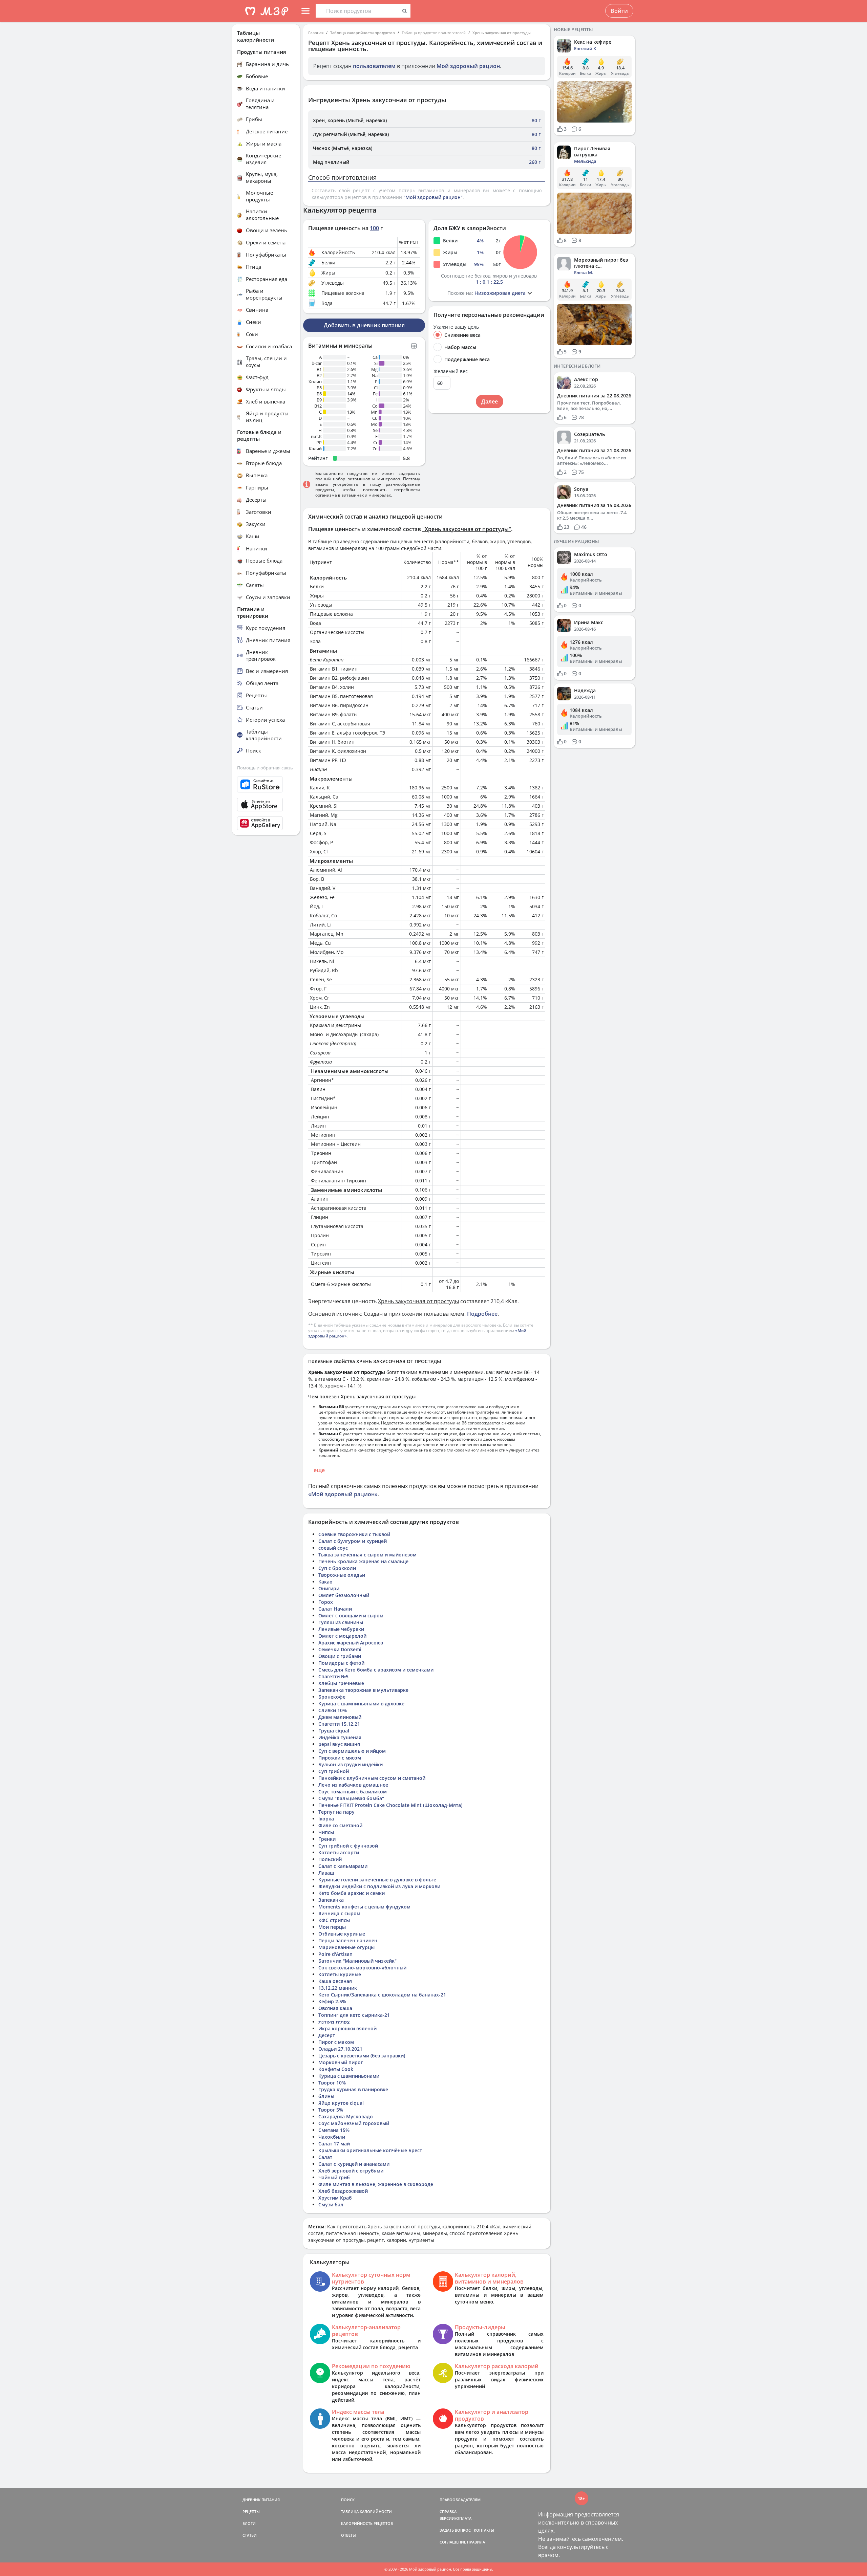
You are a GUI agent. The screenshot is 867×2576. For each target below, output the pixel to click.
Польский (330, 1859)
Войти (619, 11)
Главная (316, 33)
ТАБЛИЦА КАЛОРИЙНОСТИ (366, 2512)
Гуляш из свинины (341, 1622)
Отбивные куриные (342, 1934)
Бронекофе (332, 1697)
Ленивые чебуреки (341, 1629)
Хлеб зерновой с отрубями (351, 2171)
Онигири (329, 1588)
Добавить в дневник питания (364, 325)
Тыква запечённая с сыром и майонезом (367, 1555)
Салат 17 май (334, 2144)
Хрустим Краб (335, 2198)
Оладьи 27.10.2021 (340, 2049)
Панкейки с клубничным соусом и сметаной (372, 1778)
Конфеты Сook (336, 2069)
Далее (490, 401)
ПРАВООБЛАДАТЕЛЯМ (460, 2500)
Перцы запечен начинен (348, 1940)
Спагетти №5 (333, 1676)
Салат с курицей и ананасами (354, 2164)
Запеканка (331, 1900)
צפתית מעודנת (334, 2022)
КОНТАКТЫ (484, 2530)
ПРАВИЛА (476, 2542)
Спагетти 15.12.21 (339, 1724)
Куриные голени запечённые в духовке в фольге (377, 1880)
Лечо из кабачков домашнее (353, 1785)
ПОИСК (348, 2500)
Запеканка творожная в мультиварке (363, 1690)
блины (326, 2096)
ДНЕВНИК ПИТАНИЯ (261, 2500)
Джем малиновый (340, 1717)
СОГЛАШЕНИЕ (453, 2542)
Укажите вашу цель (456, 327)
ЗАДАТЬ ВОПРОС (455, 2530)
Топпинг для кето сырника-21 (354, 2015)
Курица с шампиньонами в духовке (361, 1704)
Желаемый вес (451, 371)
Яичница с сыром (339, 1913)
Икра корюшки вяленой (347, 2028)
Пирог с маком (336, 2042)
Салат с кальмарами (343, 1866)
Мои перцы (332, 1927)
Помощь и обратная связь (265, 768)
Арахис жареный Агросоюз (351, 1643)
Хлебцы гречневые (341, 1683)
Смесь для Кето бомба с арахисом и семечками (376, 1670)
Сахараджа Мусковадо (346, 2116)
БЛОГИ (249, 2523)
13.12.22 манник (338, 1988)
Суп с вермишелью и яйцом (352, 1751)
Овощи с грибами (340, 1656)
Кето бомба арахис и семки (352, 1893)
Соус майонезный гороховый (354, 2123)
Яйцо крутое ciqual (341, 2103)
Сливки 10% (333, 1710)
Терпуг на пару (336, 1812)
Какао (325, 1582)
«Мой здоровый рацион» (343, 1494)
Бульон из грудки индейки (351, 1764)
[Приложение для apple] (266, 805)
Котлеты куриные (340, 1974)
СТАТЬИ (250, 2535)
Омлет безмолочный (344, 1595)
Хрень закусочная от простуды (502, 33)
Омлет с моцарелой (342, 1636)
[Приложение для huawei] (266, 823)
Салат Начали (335, 1609)
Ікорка (326, 1819)
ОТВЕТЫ (348, 2535)
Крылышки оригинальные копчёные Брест (370, 2150)
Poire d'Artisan (335, 1954)
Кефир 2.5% (332, 2001)
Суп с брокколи (337, 1568)
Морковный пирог (341, 2062)
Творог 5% (331, 2110)
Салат (325, 2157)
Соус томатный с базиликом (353, 1792)
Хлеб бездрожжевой (343, 2191)
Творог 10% (332, 2083)
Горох (326, 1602)
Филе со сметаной (340, 1825)
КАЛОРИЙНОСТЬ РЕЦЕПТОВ (367, 2523)
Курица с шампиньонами (349, 2076)
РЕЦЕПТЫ (251, 2512)
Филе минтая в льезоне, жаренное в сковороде (376, 2184)
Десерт (327, 2035)
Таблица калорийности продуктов (363, 33)
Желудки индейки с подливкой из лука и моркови (379, 1886)
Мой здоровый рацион (468, 66)
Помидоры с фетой (341, 1663)
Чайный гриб (334, 2177)
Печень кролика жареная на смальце (363, 1561)
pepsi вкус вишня (339, 1744)
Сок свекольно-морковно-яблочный (362, 1968)
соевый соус (333, 1548)
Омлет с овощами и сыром (351, 1616)
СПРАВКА (448, 2512)
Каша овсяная (335, 1981)
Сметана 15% (334, 2130)
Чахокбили (332, 2137)
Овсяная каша (335, 2008)
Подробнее (482, 1314)
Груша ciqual (334, 1731)
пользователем (374, 66)
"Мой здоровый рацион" (433, 197)
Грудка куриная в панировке (353, 2089)
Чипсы (326, 1832)
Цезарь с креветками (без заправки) (362, 2056)
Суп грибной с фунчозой (348, 1846)
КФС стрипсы (334, 1920)
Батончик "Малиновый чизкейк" (357, 1961)
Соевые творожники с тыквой (354, 1534)
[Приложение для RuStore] (266, 784)
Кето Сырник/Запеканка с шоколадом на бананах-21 (382, 1995)
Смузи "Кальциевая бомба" (351, 1798)
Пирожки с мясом (340, 1758)
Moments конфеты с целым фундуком (364, 1907)
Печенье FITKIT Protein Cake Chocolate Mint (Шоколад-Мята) (390, 1805)
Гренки (327, 1839)
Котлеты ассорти (339, 1852)
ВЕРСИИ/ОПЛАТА (456, 2518)
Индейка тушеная (340, 1737)
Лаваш (326, 1873)
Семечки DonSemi (340, 1649)
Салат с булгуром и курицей (353, 1541)
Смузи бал (331, 2204)
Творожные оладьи (342, 1575)
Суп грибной (334, 1771)
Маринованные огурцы (346, 1947)
